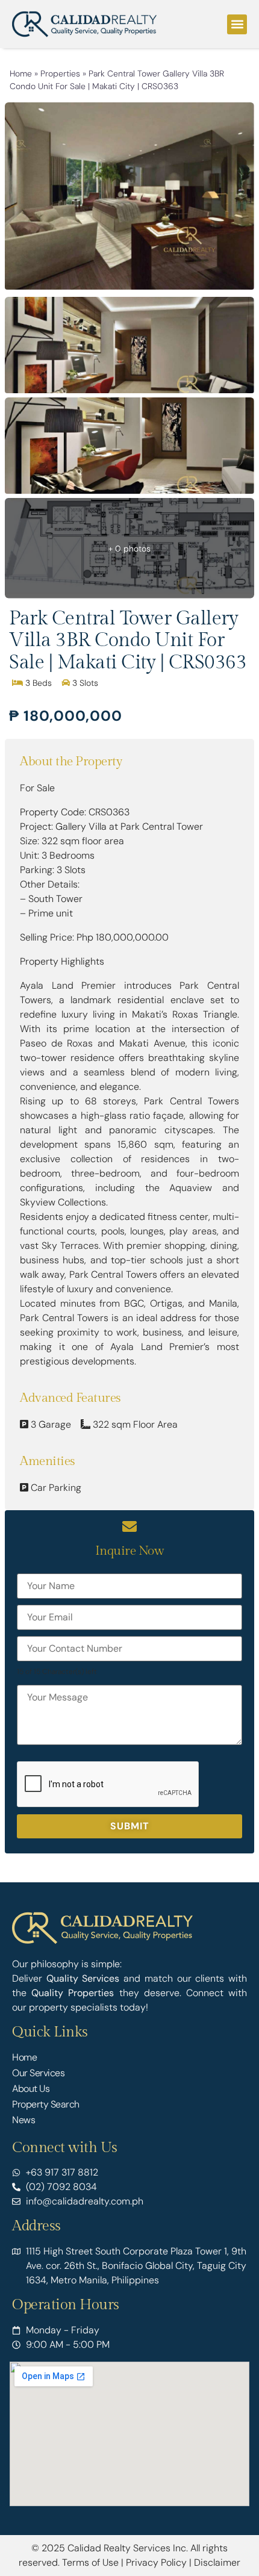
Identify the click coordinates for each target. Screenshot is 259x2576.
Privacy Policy (156, 2562)
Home (21, 73)
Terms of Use (90, 2562)
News (23, 2120)
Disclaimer (217, 2562)
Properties (60, 73)
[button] (237, 24)
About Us (31, 2089)
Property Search (46, 2104)
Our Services (38, 2073)
